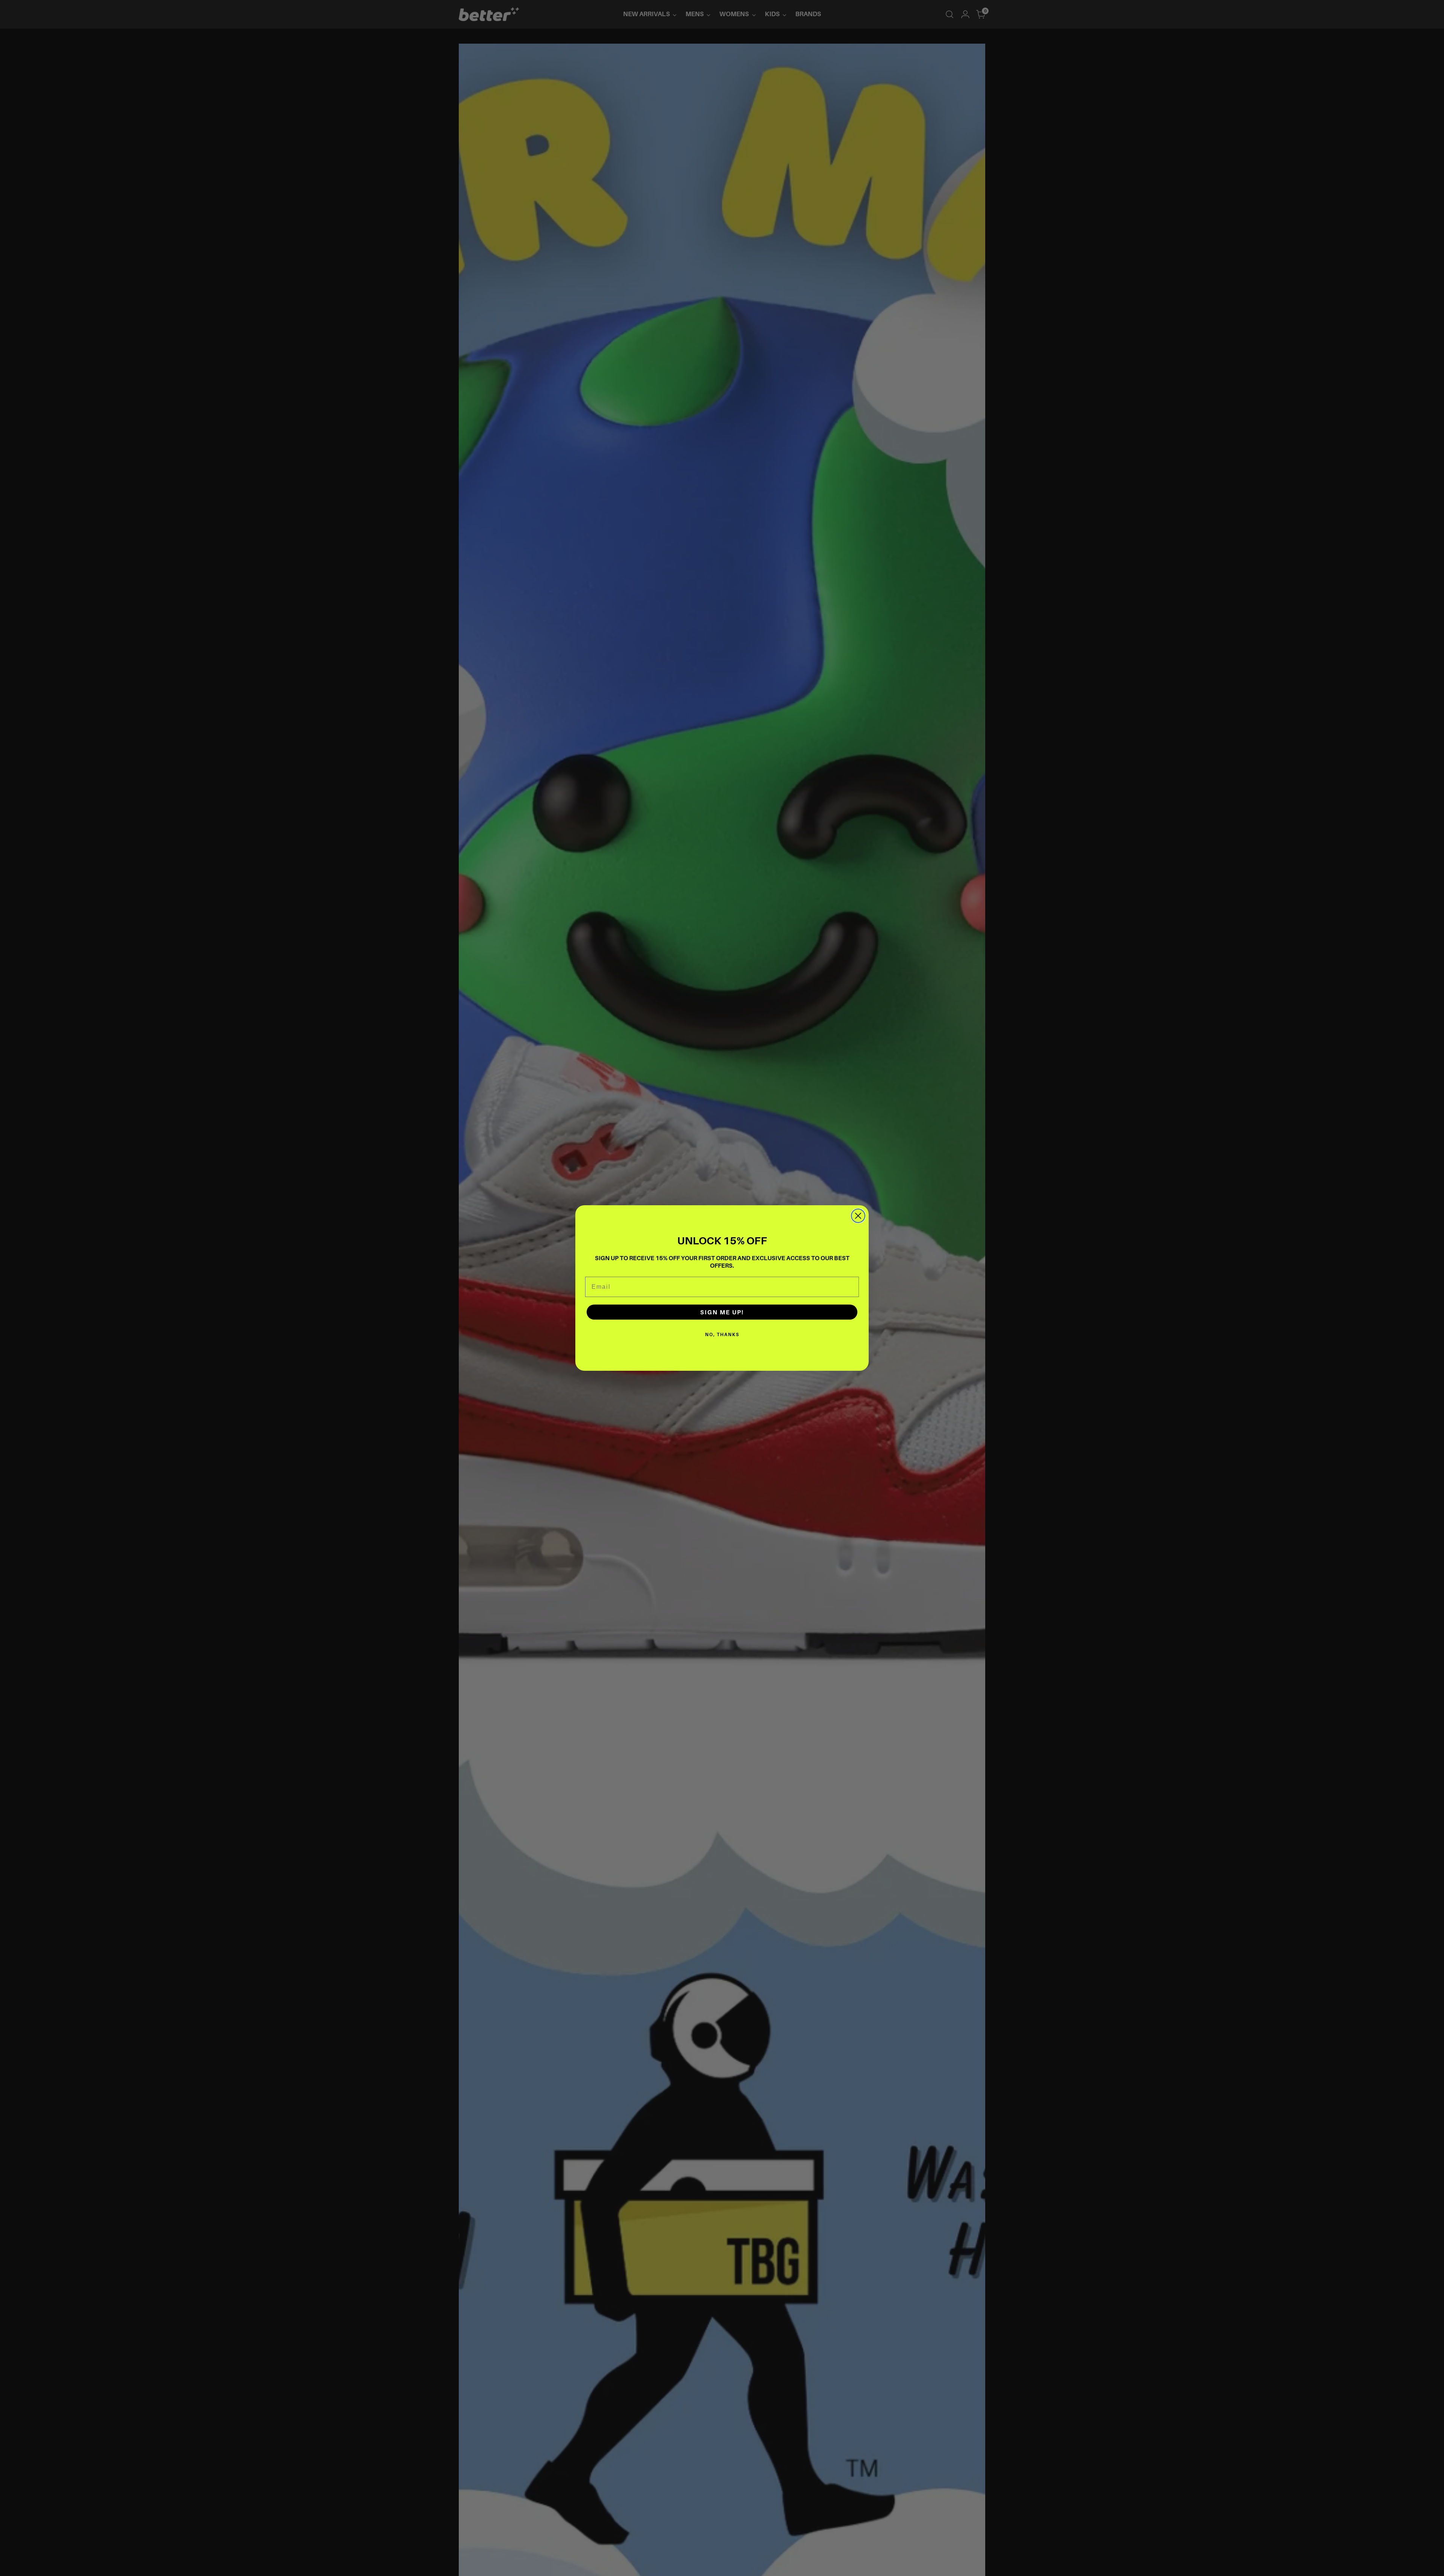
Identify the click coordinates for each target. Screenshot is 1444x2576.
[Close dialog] (858, 1216)
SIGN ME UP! (722, 1312)
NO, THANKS (722, 1334)
